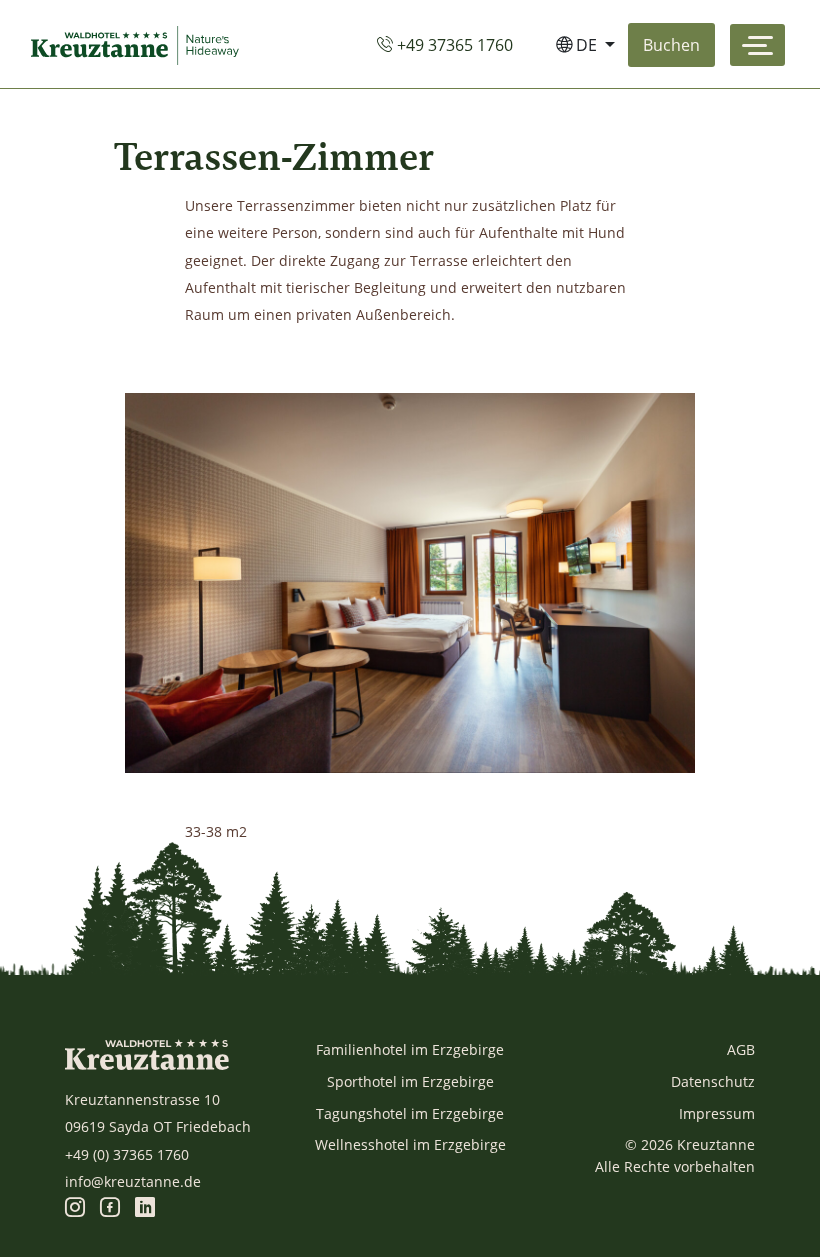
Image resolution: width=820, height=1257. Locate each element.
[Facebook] (110, 1208)
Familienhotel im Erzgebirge (410, 1049)
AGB (741, 1049)
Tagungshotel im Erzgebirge (410, 1113)
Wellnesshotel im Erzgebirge (410, 1144)
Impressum (717, 1113)
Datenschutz (713, 1081)
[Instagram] (75, 1208)
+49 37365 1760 (453, 45)
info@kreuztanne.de (133, 1181)
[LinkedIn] (145, 1208)
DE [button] (586, 45)
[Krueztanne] (139, 45)
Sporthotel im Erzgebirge (410, 1081)
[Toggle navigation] (757, 45)
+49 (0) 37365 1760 (127, 1154)
